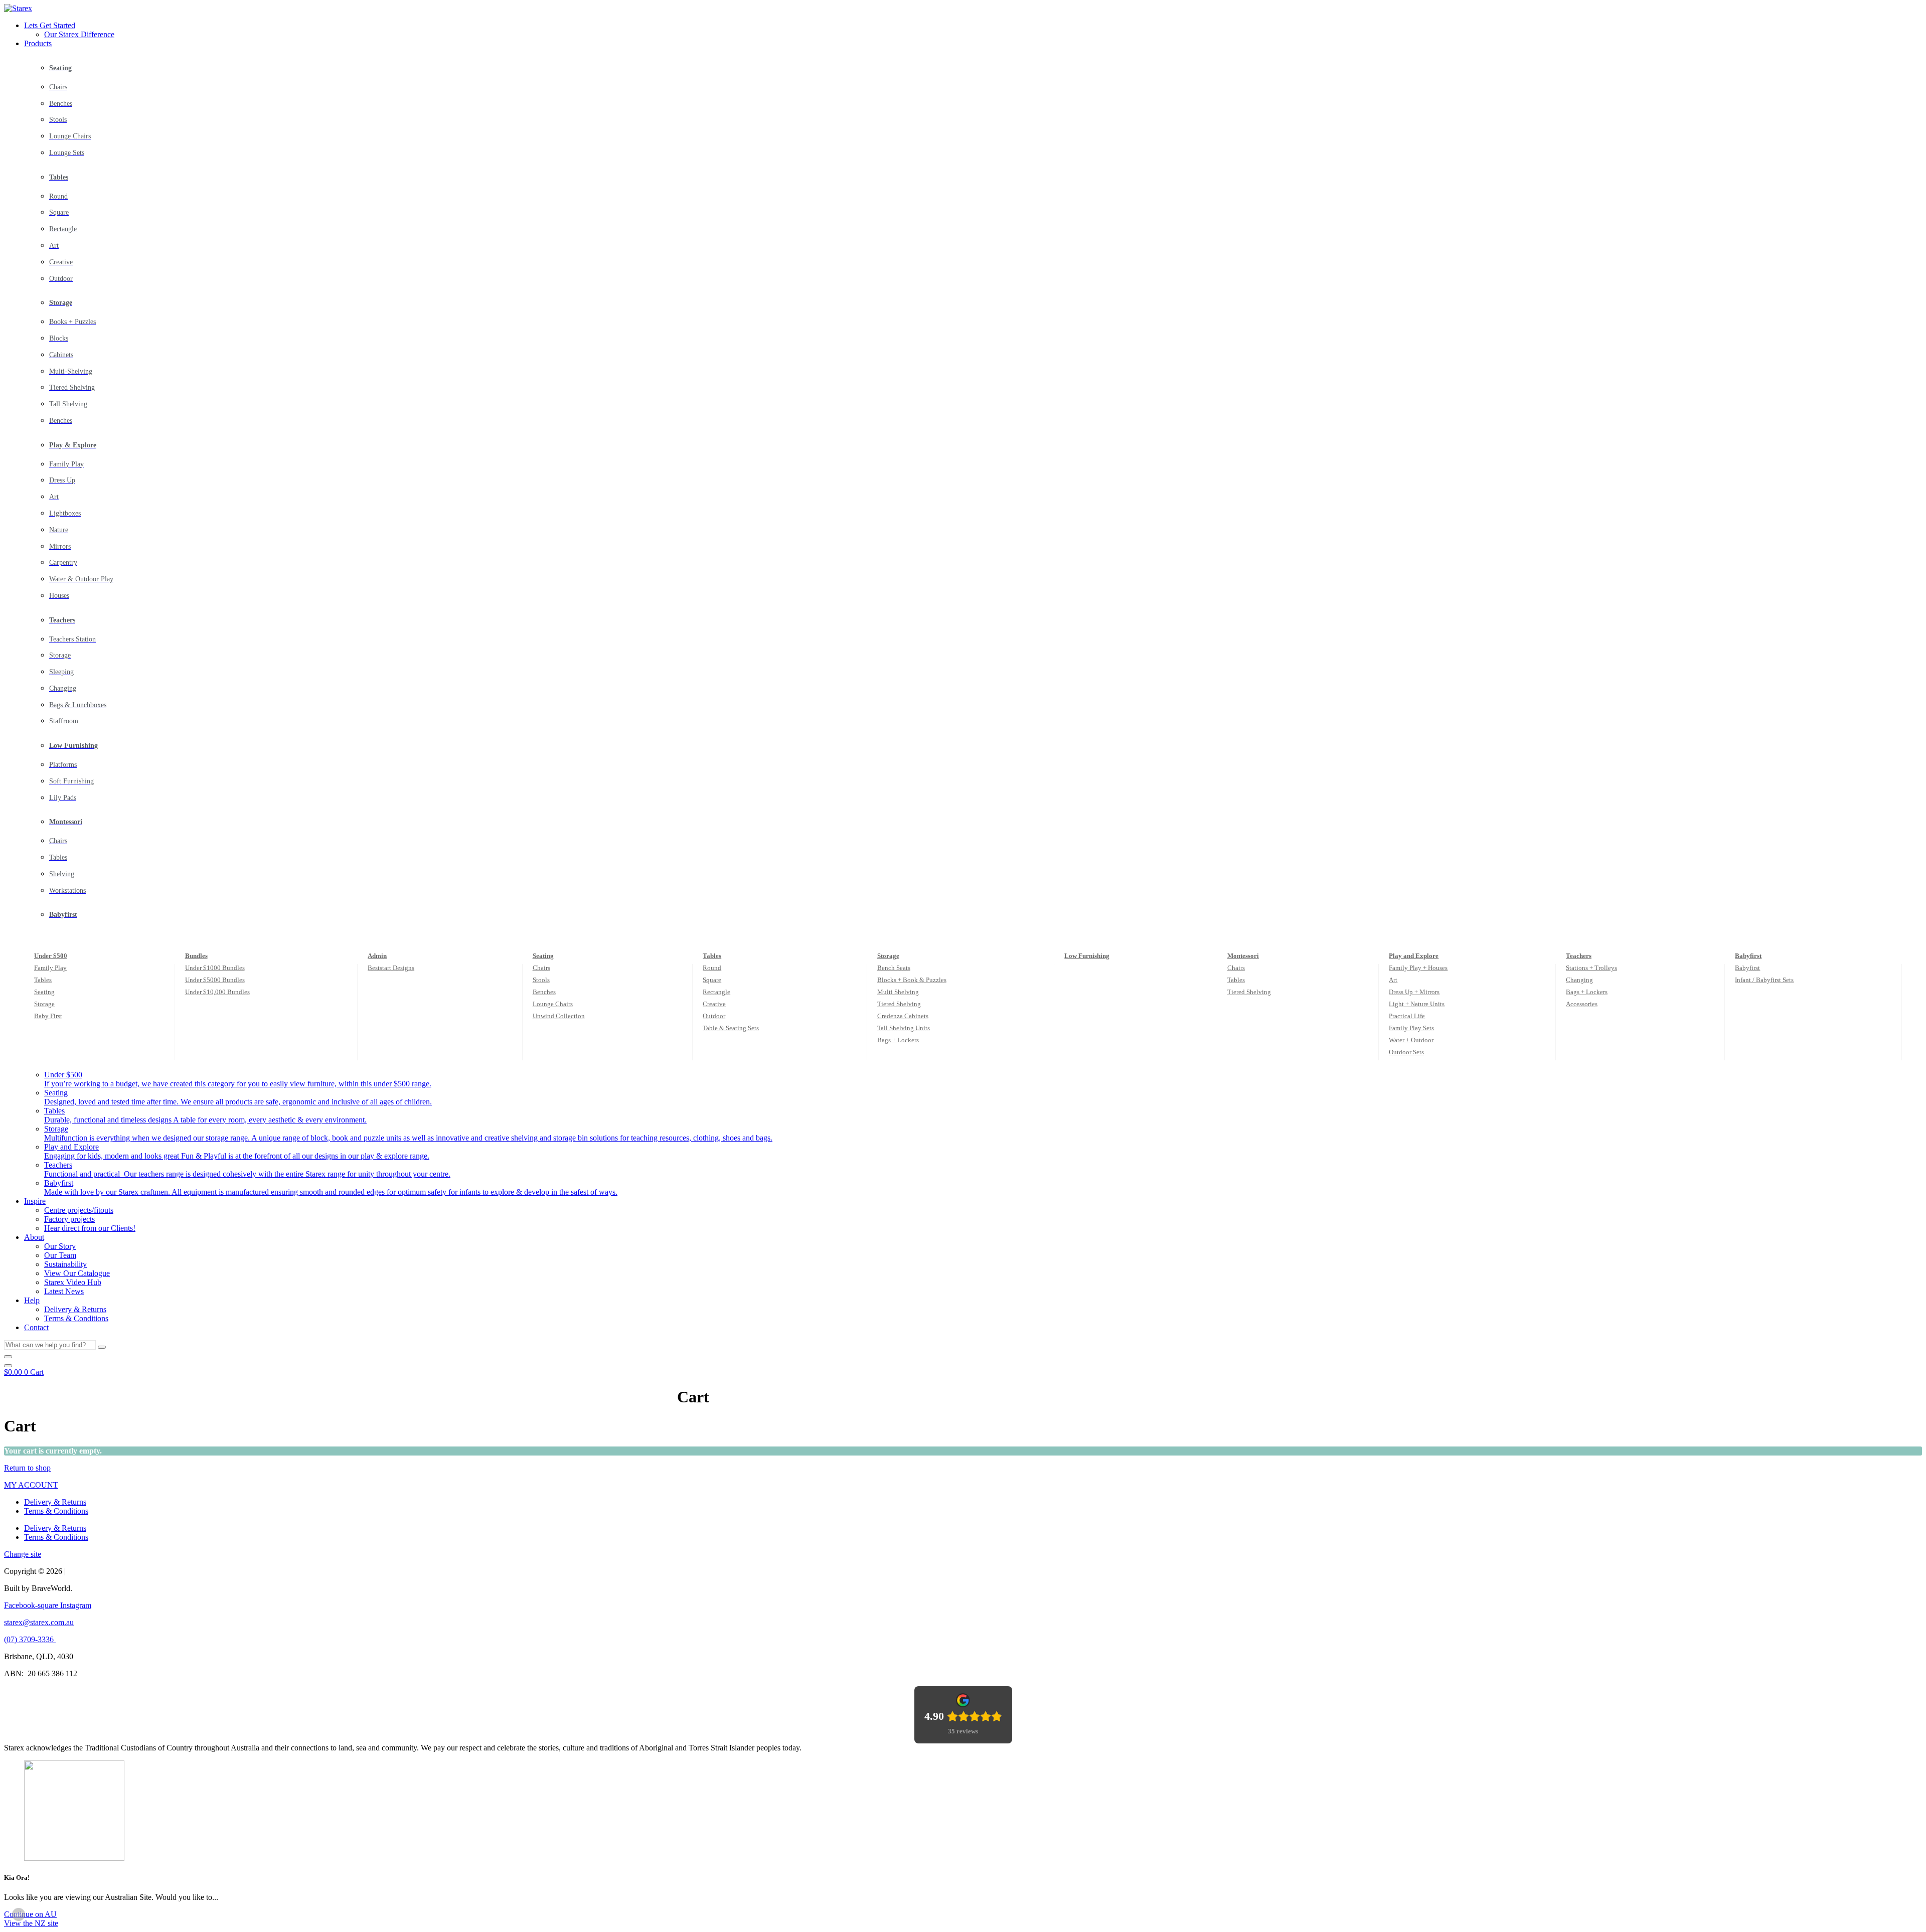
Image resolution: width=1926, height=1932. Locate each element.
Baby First (48, 1016)
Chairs (541, 968)
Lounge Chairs (553, 1004)
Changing (1579, 980)
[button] (973, 26)
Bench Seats (894, 968)
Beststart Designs (391, 968)
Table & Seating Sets (731, 1028)
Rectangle (716, 992)
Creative (714, 1004)
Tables (43, 980)
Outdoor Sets (1406, 1052)
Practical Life (1407, 1016)
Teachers (1579, 956)
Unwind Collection (559, 1016)
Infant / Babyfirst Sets (1764, 980)
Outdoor (714, 1016)
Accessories (1582, 1004)
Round (712, 968)
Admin (377, 956)
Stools (541, 980)
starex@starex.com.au (39, 1622)
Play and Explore (1414, 956)
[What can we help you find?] (8, 1357)
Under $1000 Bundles (215, 968)
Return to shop (27, 1468)
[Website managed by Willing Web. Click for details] (19, 1914)
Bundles (196, 956)
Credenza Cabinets (903, 1016)
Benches (544, 992)
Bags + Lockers (898, 1040)
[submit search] (102, 1347)
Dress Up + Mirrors (1414, 992)
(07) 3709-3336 (30, 1639)
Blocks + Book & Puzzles (912, 980)
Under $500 (51, 956)
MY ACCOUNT (31, 1485)
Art (1393, 980)
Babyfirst (1748, 956)
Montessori (1243, 956)
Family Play (50, 968)
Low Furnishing (1087, 956)
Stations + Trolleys (1591, 968)
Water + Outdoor (1411, 1040)
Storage (44, 1004)
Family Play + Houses (1418, 968)
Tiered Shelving (899, 1004)
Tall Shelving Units (904, 1028)
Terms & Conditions (56, 1511)
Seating (44, 992)
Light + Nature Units (1417, 1004)
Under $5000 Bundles (215, 980)
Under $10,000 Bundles (217, 992)
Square (712, 980)
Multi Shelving (898, 992)
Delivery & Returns (55, 1502)
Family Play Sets (1411, 1028)
